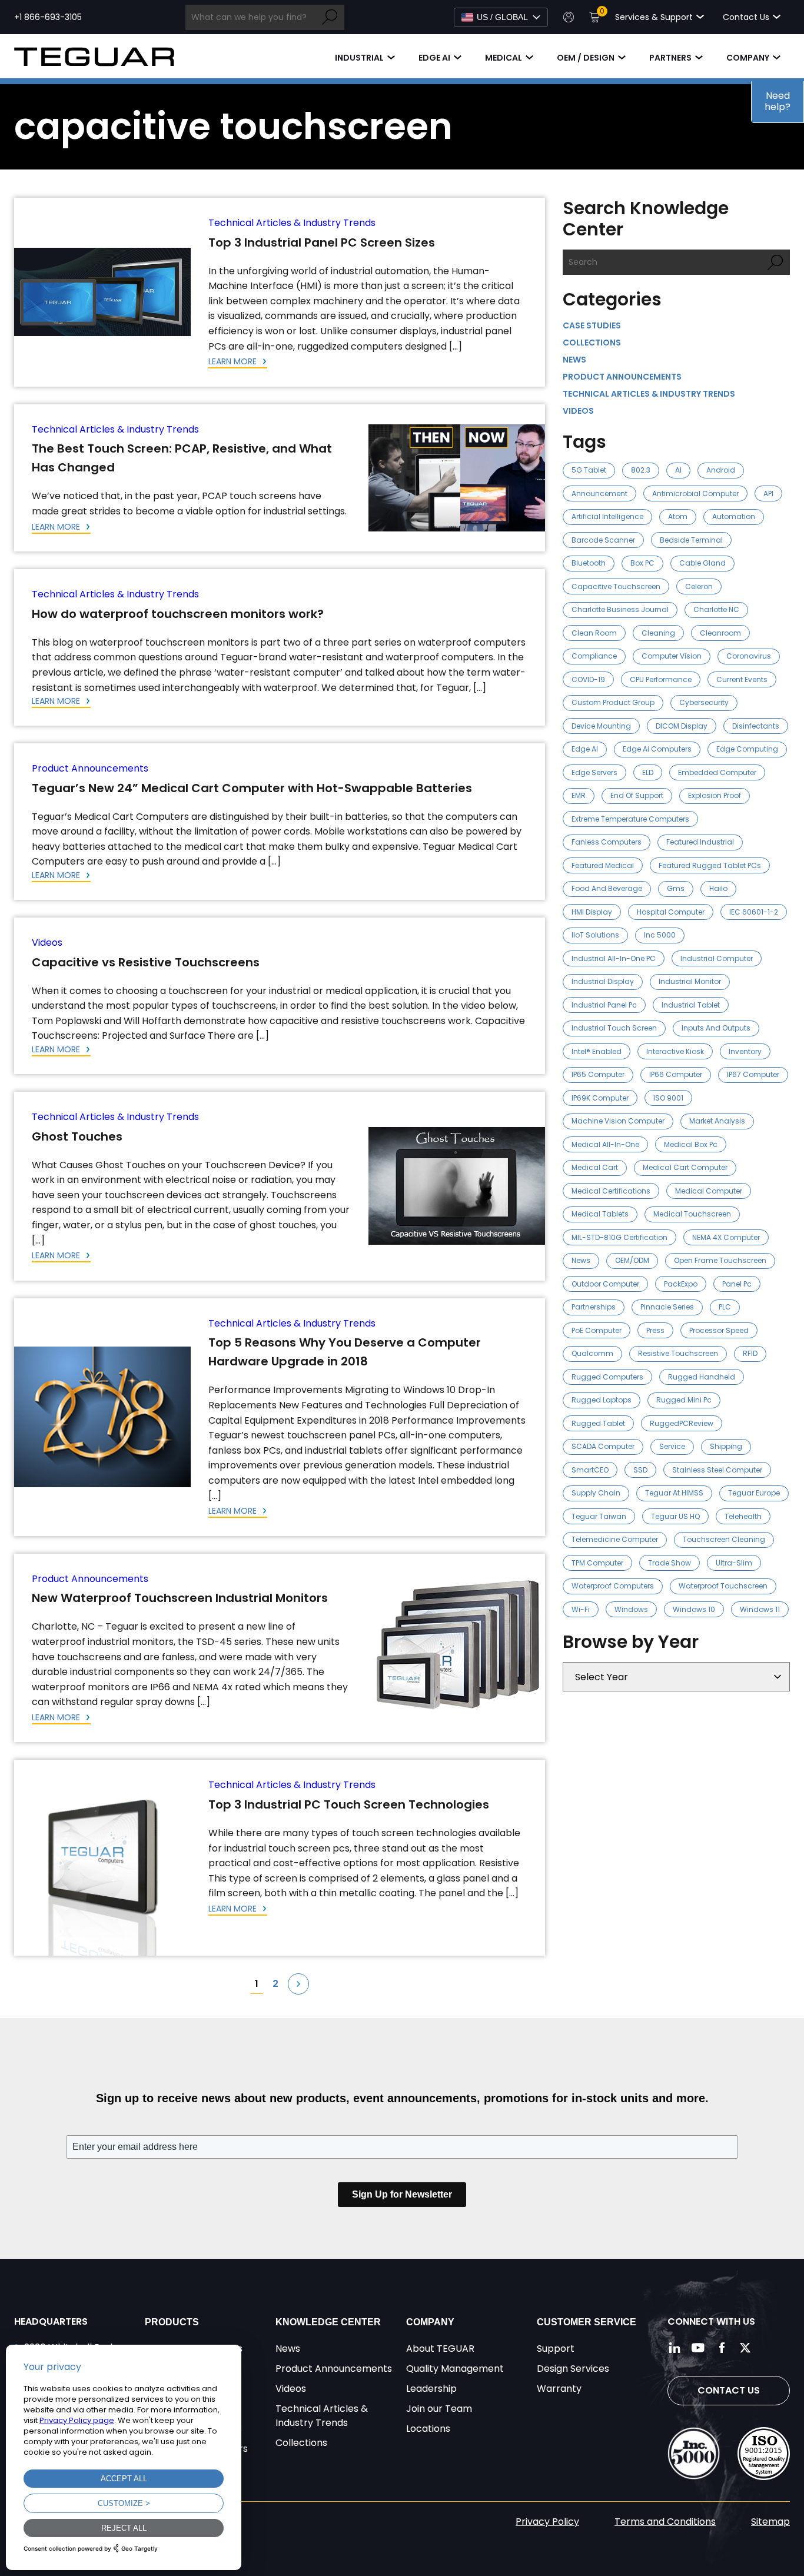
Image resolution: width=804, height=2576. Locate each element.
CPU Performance (661, 679)
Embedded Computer (717, 772)
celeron (699, 586)
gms (676, 888)
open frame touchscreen (720, 1260)
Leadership (431, 2389)
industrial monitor (690, 981)
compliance (594, 656)
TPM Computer (597, 1563)
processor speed (719, 1330)
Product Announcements (90, 768)
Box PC (642, 563)
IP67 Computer (753, 1074)
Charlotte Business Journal (620, 609)
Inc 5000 (660, 935)
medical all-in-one (605, 1144)
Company (748, 58)
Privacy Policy (547, 2522)
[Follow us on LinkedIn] (675, 2348)
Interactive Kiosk (675, 1051)
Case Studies (592, 325)
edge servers (594, 772)
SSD (640, 1470)
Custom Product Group (613, 702)
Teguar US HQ (675, 1516)
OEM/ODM (632, 1260)
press (655, 1330)
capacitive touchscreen (616, 586)
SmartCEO (590, 1470)
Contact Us (729, 2390)
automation (734, 516)
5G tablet (589, 470)
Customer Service (587, 2322)
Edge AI (434, 58)
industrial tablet (691, 1005)
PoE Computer (597, 1330)
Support (556, 2349)
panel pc (737, 1284)
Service (672, 1446)
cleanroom (720, 633)
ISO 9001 (668, 1098)
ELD (648, 772)
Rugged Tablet (598, 1423)
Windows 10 (694, 1609)
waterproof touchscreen (723, 1586)
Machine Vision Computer (618, 1121)
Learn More (234, 361)
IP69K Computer (600, 1098)
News (574, 360)
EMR (579, 795)
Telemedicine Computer (615, 1539)
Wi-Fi (581, 1609)
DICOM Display (682, 726)
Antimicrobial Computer (695, 493)
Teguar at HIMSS (674, 1493)
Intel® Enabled (597, 1051)
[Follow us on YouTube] (698, 2348)
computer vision (672, 656)
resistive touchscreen (678, 1353)
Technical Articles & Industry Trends (292, 223)
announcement (599, 493)
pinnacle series (667, 1307)
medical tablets (600, 1214)
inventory (745, 1051)
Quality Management (455, 2369)
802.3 (641, 470)
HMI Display (592, 912)
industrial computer (717, 958)
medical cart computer (685, 1167)
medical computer (709, 1191)
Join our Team (439, 2409)
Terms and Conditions (665, 2522)
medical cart (595, 1167)
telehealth (743, 1516)
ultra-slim (734, 1563)
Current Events (742, 679)
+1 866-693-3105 (48, 17)
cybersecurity (704, 702)
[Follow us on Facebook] (722, 2348)
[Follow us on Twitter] (745, 2348)
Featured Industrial (700, 842)
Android (721, 470)
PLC (725, 1307)
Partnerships (594, 1307)
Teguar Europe (754, 1493)
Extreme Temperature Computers (630, 819)
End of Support (637, 795)
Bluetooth (589, 563)
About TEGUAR (440, 2349)
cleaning (658, 633)
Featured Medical (603, 865)
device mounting (601, 726)
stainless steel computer (717, 1470)
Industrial (359, 58)
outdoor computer (605, 1284)
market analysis (717, 1121)
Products (172, 2322)
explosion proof (715, 795)
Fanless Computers (607, 842)
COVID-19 (588, 679)
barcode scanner (603, 540)
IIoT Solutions (595, 935)
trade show (670, 1563)
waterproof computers (613, 1586)
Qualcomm (592, 1353)
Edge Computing (747, 749)
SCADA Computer (603, 1446)
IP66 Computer (676, 1074)
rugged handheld (702, 1377)
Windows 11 (760, 1609)
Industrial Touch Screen (614, 1028)
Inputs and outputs (716, 1028)
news (581, 1260)
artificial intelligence (607, 516)
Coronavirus (749, 656)
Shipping (726, 1446)
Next (298, 1984)
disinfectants (756, 726)
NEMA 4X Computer (726, 1237)
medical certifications (611, 1191)
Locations (428, 2429)
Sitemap (770, 2522)
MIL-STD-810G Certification (619, 1237)
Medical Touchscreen (692, 1214)
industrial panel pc (604, 1005)
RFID (750, 1353)
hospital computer (671, 912)
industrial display (603, 981)
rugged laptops (602, 1400)
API (768, 493)
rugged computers (607, 1377)
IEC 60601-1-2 (754, 912)
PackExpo (681, 1284)
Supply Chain (596, 1493)
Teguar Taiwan (599, 1516)
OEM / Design (586, 58)
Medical (504, 58)
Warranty (559, 2389)
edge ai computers (657, 749)
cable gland (702, 563)
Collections (592, 343)
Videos (47, 943)
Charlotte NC (716, 609)
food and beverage (607, 888)
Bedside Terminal (691, 540)
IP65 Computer (598, 1074)
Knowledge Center (328, 2322)
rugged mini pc (684, 1400)
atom (678, 516)
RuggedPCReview (682, 1423)
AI (678, 470)
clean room (594, 633)
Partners (670, 58)
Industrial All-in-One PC (614, 958)
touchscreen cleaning (724, 1539)
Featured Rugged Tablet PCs (710, 865)
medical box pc (691, 1144)
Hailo (718, 888)
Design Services (573, 2369)
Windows (631, 1609)
